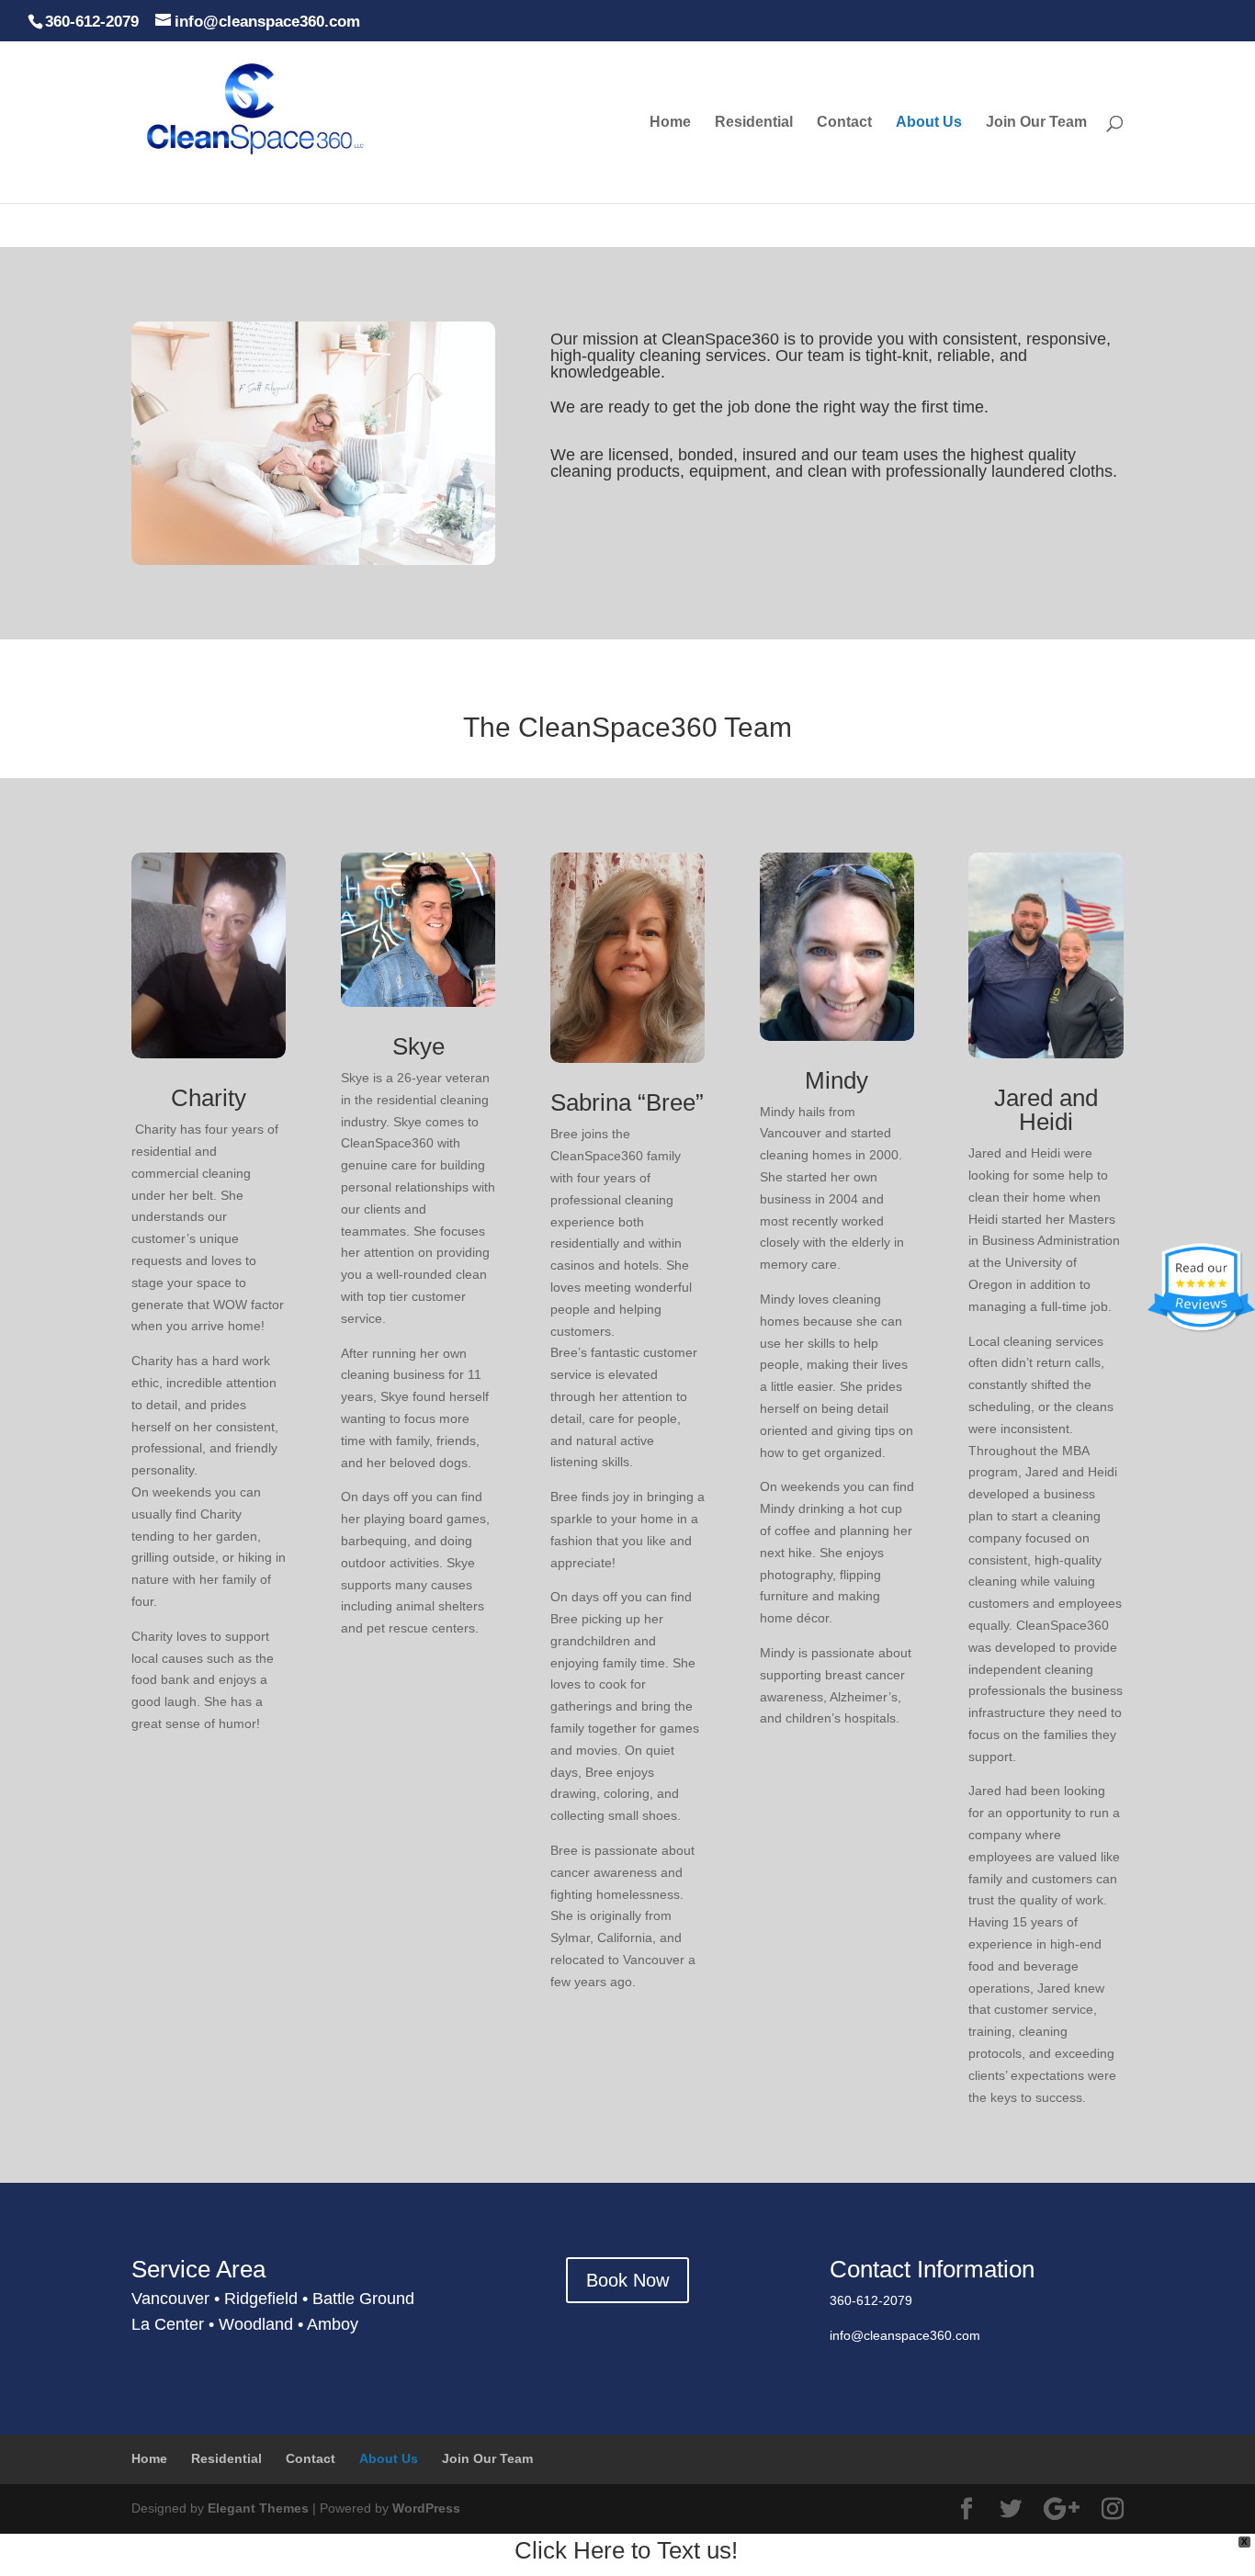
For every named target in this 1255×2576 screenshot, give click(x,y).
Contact (844, 123)
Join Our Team (1036, 123)
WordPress (426, 2508)
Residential (754, 123)
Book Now (627, 2280)
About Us (929, 123)
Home (670, 123)
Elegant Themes (258, 2508)
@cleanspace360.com (916, 2335)
